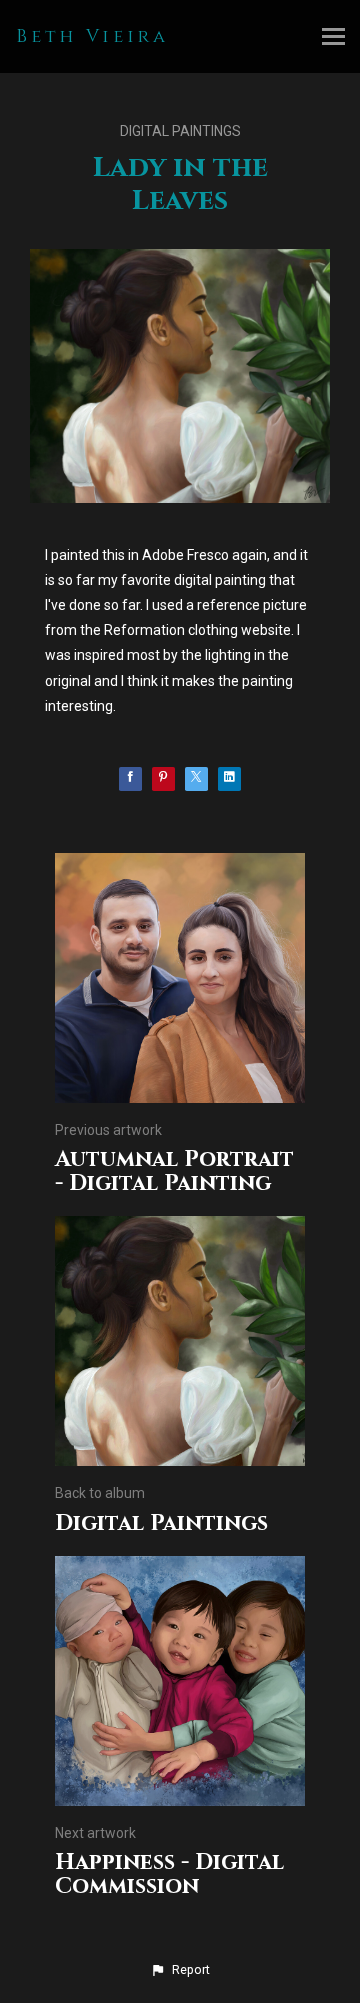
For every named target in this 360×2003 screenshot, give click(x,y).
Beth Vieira (92, 36)
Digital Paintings (180, 131)
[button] (180, 1970)
